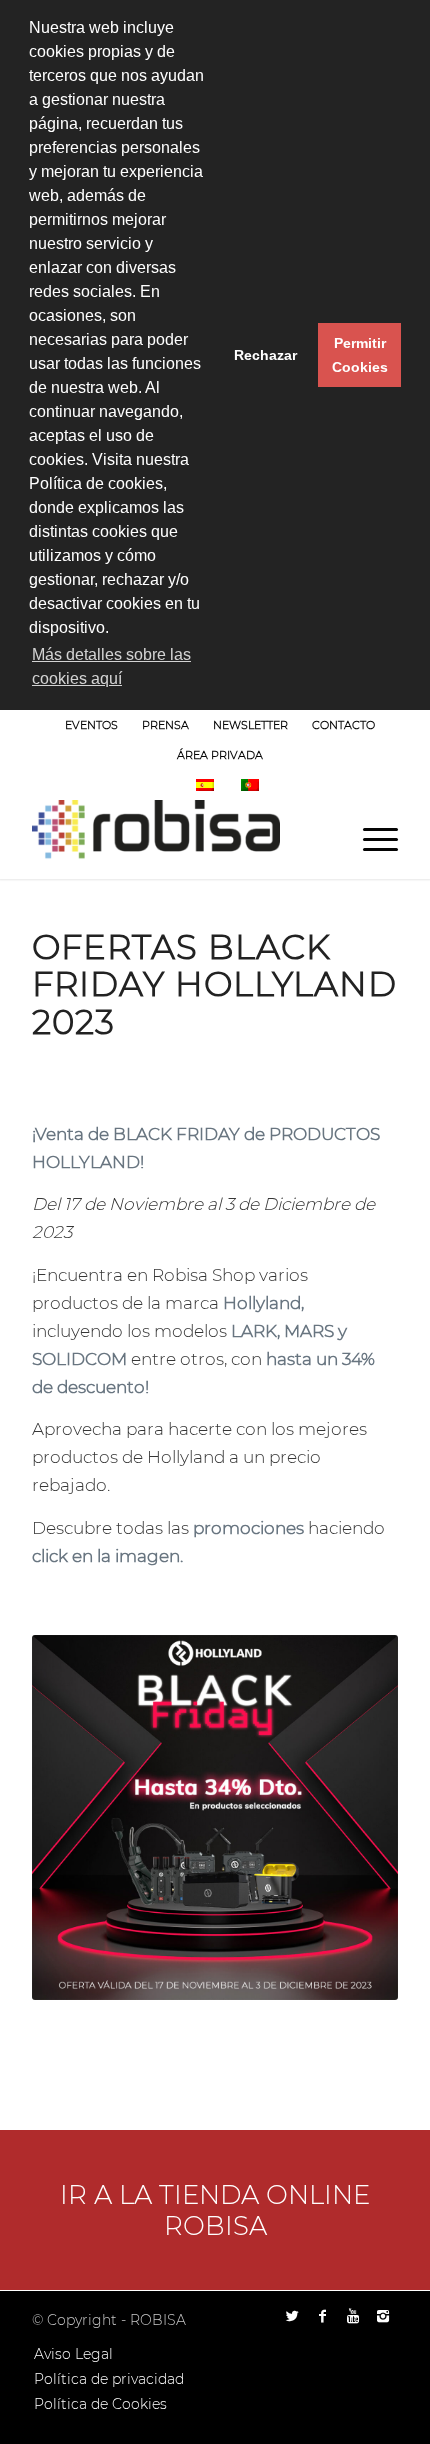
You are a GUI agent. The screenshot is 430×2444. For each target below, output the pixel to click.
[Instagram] (383, 2316)
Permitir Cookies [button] (360, 355)
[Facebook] (323, 2316)
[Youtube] (353, 2316)
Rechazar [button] (265, 355)
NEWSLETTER (250, 725)
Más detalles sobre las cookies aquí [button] (111, 666)
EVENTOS (91, 725)
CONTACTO (343, 725)
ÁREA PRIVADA (220, 755)
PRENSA (165, 725)
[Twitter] (293, 2316)
